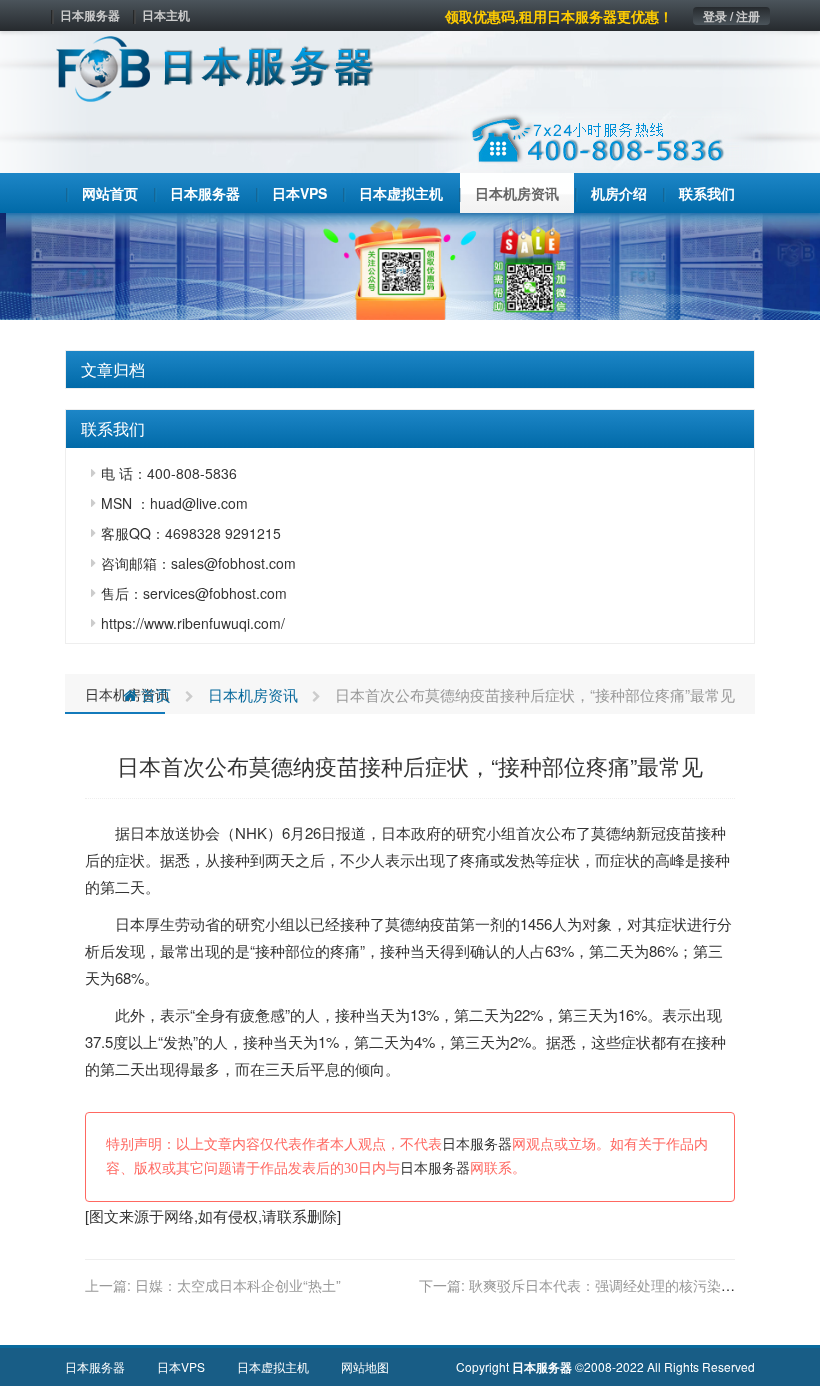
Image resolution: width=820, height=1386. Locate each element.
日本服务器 (90, 15)
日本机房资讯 (253, 694)
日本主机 (166, 15)
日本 (145, 832)
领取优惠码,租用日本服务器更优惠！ (559, 16)
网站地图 (365, 1366)
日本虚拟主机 (273, 1366)
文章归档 (113, 369)
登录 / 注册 (731, 16)
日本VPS (181, 1366)
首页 (154, 694)
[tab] (410, 370)
